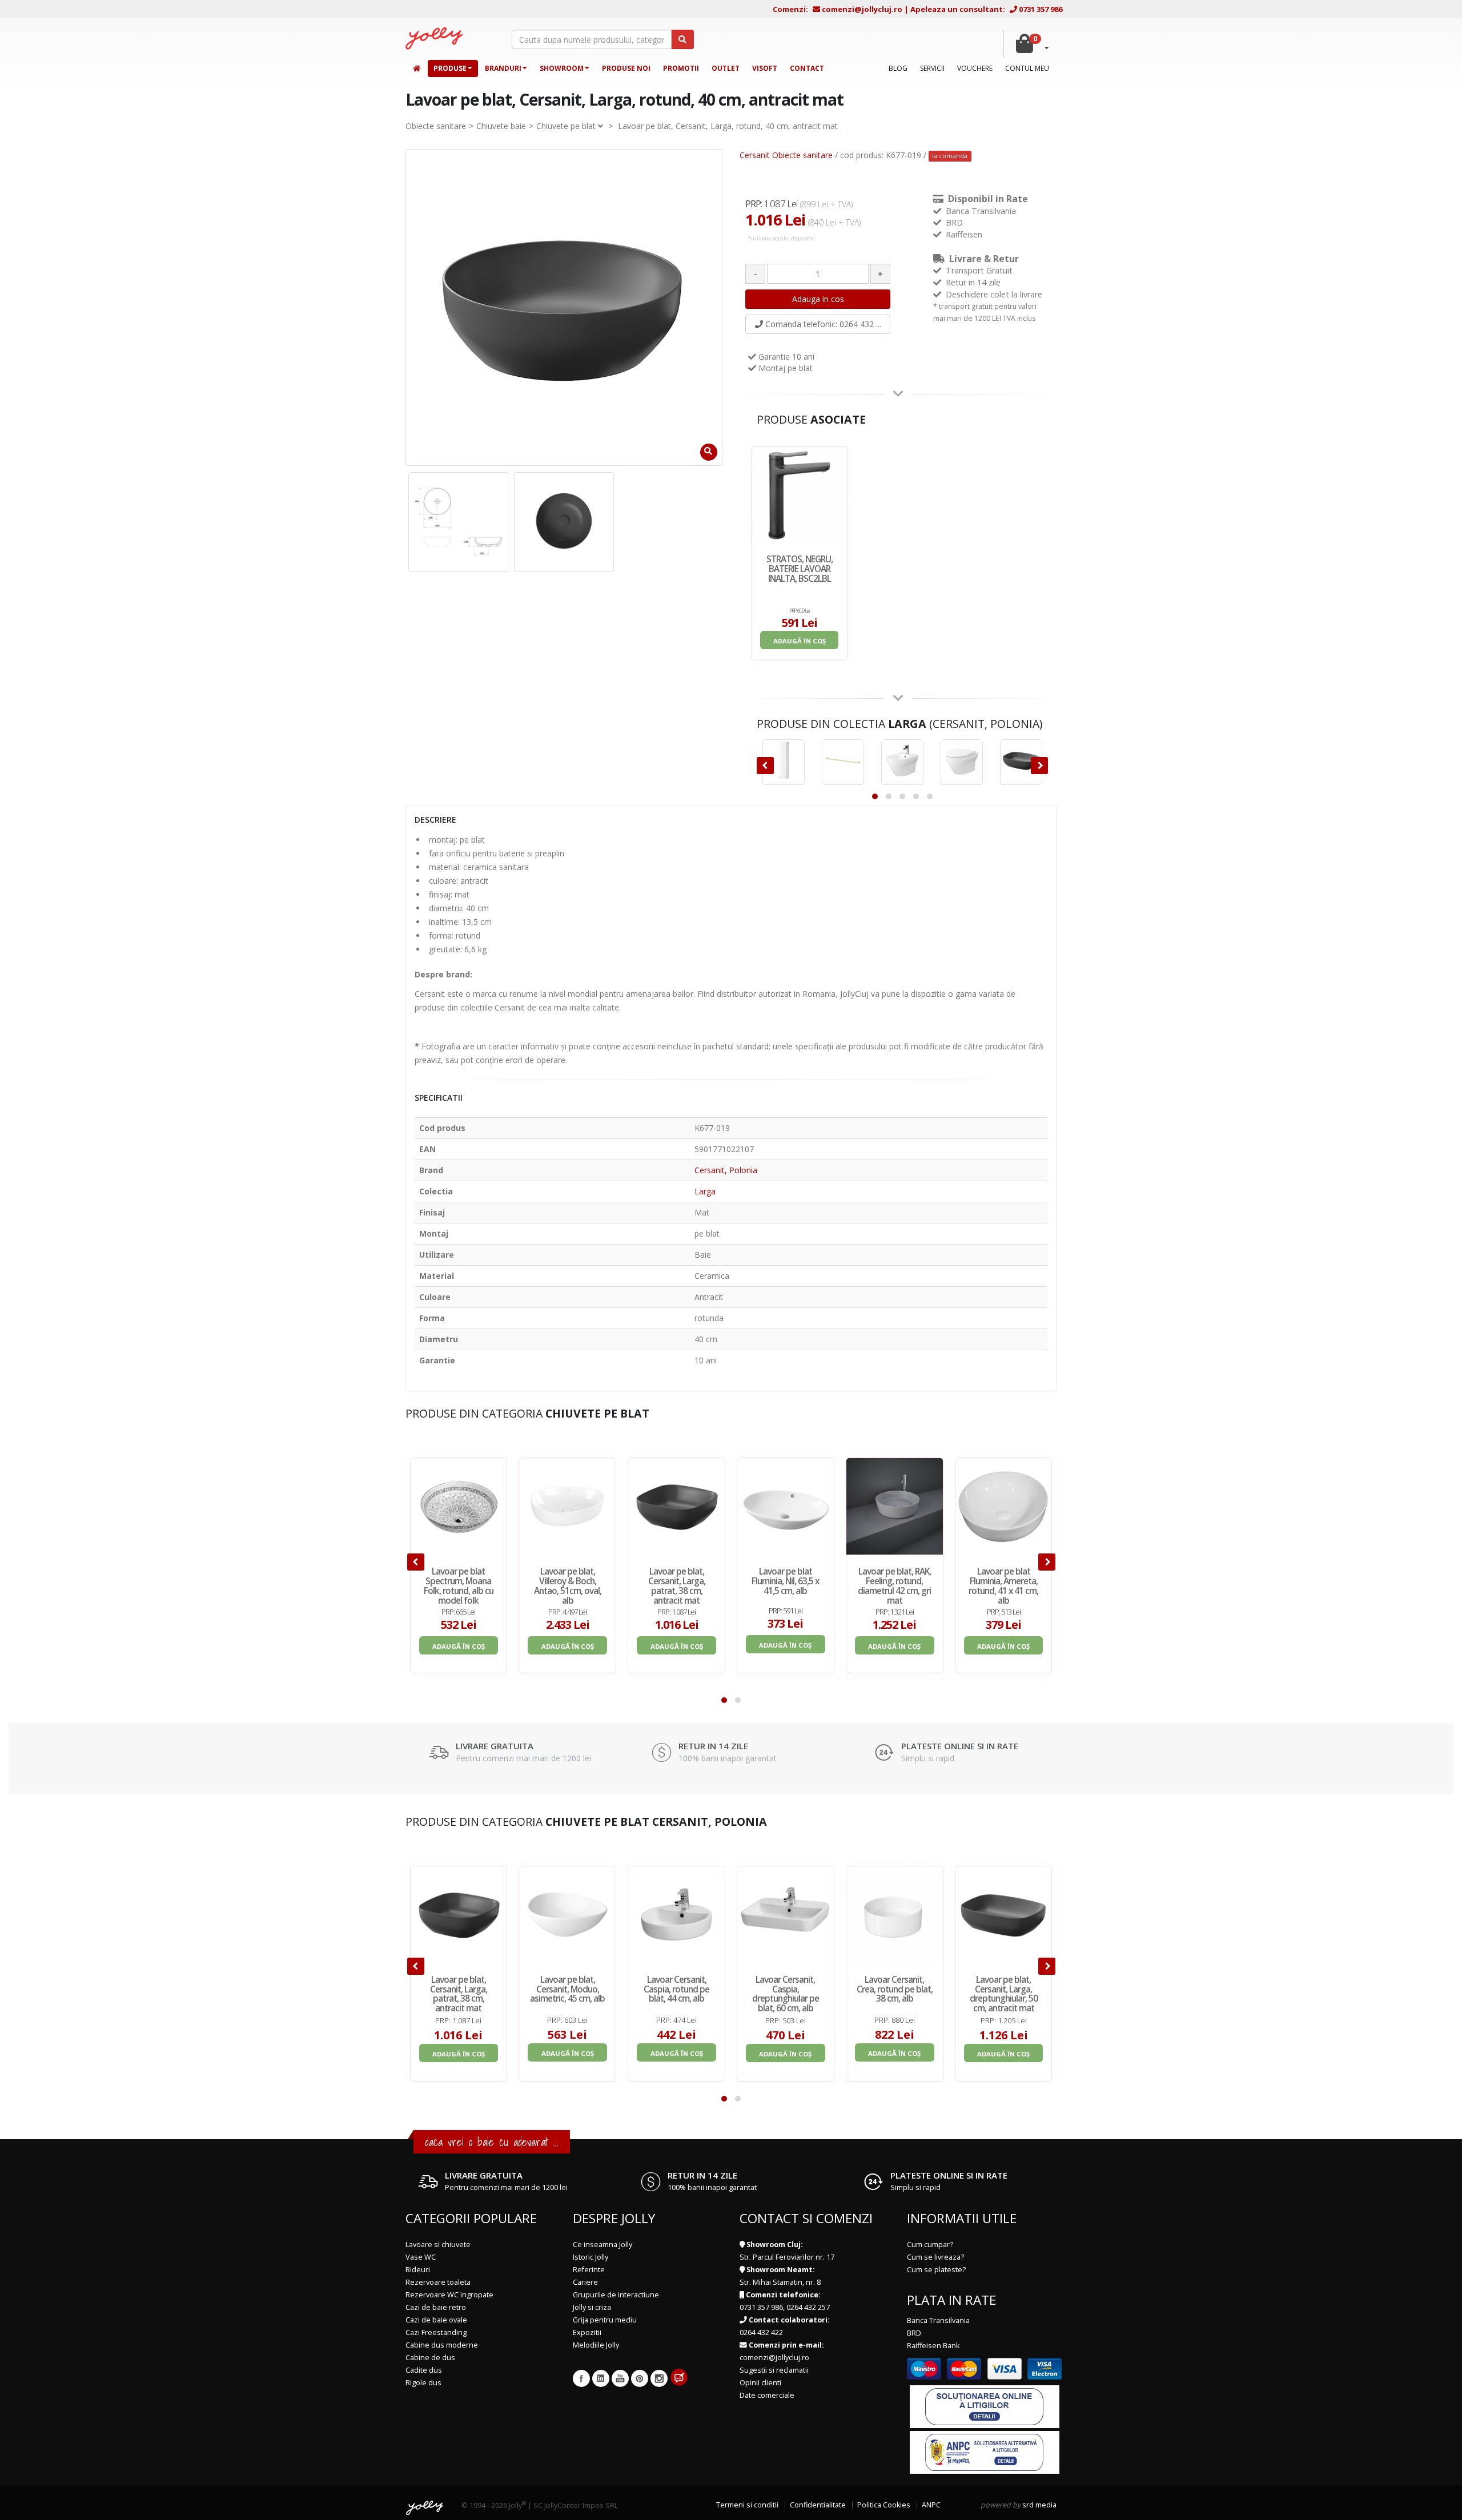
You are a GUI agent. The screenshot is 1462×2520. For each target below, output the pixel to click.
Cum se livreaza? (935, 2257)
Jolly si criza (592, 2307)
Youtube (620, 2378)
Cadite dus (424, 2370)
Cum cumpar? (930, 2245)
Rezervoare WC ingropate (449, 2295)
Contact (807, 68)
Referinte (589, 2270)
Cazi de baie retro (436, 2307)
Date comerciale (767, 2395)
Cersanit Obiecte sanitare (786, 155)
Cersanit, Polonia (726, 1170)
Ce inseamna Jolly (603, 2245)
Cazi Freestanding (436, 2332)
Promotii (681, 68)
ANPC (931, 2505)
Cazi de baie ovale (436, 2320)
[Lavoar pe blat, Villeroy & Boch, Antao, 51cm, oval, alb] (567, 1506)
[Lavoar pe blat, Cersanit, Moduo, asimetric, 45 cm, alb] (567, 1915)
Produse (450, 68)
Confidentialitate (818, 2505)
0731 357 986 (1041, 9)
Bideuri (418, 2270)
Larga (705, 1191)
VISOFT (765, 68)
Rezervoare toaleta (438, 2282)
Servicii (932, 68)
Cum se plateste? (936, 2270)
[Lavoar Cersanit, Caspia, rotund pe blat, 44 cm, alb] (676, 1915)
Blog (898, 68)
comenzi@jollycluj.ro (862, 9)
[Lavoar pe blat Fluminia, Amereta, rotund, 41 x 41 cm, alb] (1004, 1506)
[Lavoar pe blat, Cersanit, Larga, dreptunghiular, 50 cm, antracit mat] (1004, 1915)
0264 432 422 (761, 2332)
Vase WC (421, 2257)
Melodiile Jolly (596, 2345)
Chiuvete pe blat (566, 126)
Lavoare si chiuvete (438, 2245)
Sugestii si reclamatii (774, 2370)
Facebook (581, 2378)
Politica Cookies (884, 2505)
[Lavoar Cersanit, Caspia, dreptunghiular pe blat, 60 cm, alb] (786, 1915)
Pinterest (640, 2378)
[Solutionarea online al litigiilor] (984, 2406)
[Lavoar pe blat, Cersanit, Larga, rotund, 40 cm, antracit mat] (458, 522)
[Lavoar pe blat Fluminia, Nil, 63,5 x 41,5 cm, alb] (786, 1506)
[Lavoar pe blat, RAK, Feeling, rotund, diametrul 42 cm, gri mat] (895, 1506)
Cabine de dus (430, 2358)
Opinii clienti (760, 2383)
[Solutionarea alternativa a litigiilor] (984, 2452)
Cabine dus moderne (442, 2345)
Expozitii (587, 2332)
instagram (659, 2378)
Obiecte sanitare (436, 126)
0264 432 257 (808, 2307)
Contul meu (1027, 68)
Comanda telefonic (822, 324)
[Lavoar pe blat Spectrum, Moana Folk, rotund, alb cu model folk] (459, 1506)
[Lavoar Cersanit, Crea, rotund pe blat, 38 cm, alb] (895, 1915)
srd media (1039, 2505)
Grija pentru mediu (605, 2320)
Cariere (585, 2282)
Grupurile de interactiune (616, 2295)
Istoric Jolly (591, 2257)
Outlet (726, 68)
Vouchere (975, 68)
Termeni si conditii (747, 2505)
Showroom (562, 68)
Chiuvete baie (501, 126)
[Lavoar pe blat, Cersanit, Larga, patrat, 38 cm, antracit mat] (676, 1506)
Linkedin (601, 2378)
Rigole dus (423, 2383)
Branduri (503, 68)
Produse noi (626, 68)
